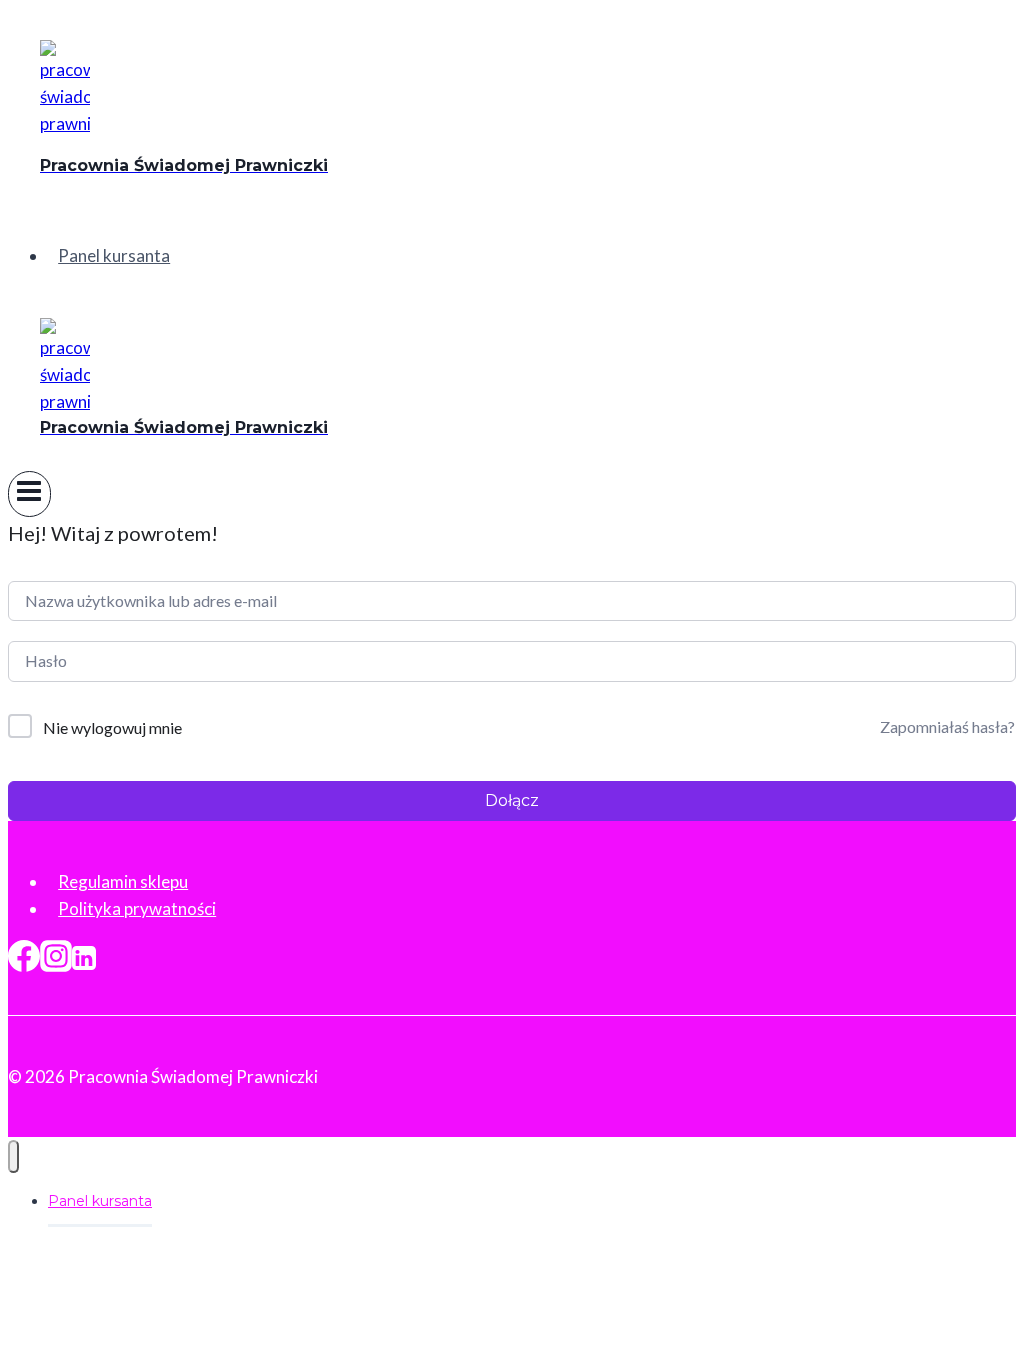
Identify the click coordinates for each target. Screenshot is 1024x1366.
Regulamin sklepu (123, 881)
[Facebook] (24, 961)
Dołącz (512, 800)
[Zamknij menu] (13, 1156)
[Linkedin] (84, 961)
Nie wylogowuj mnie (112, 727)
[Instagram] (56, 961)
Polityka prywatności (137, 908)
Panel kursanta (114, 255)
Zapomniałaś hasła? (947, 726)
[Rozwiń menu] (29, 494)
